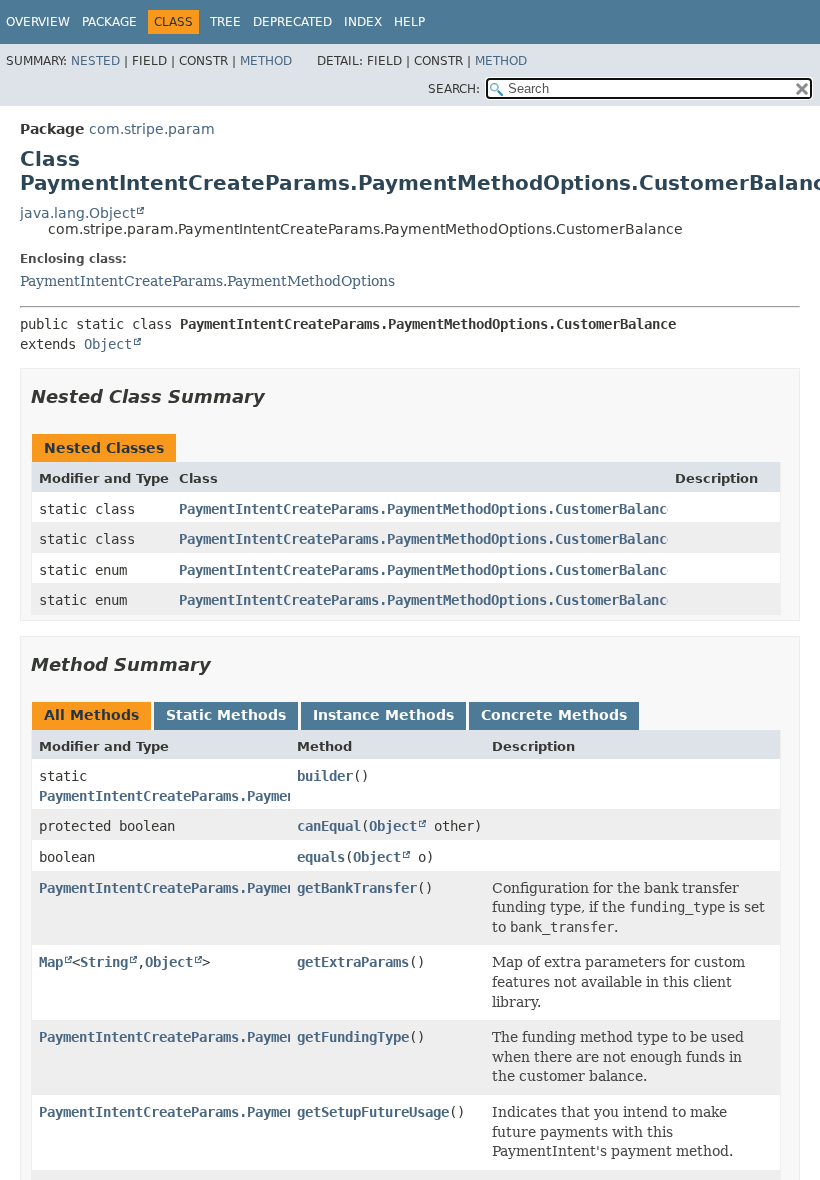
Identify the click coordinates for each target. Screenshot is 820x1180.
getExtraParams (353, 962)
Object (108, 344)
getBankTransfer (357, 888)
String (104, 962)
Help (409, 22)
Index (363, 22)
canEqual (329, 826)
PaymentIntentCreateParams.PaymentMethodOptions (207, 281)
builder (325, 776)
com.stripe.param (152, 129)
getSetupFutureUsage (373, 1112)
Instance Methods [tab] (383, 715)
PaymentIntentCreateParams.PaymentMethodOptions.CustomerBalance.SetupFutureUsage (495, 600)
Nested (95, 61)
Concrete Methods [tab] (554, 715)
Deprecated (292, 22)
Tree (225, 22)
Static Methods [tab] (226, 715)
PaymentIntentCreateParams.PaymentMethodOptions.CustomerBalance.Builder (459, 539)
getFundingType (353, 1037)
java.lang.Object (77, 213)
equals (321, 857)
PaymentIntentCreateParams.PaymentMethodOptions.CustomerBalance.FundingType (475, 570)
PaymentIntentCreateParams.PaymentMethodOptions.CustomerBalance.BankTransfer (479, 509)
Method (266, 61)
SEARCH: (454, 89)
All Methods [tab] (91, 715)
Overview (38, 22)
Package (109, 22)
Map (51, 962)
